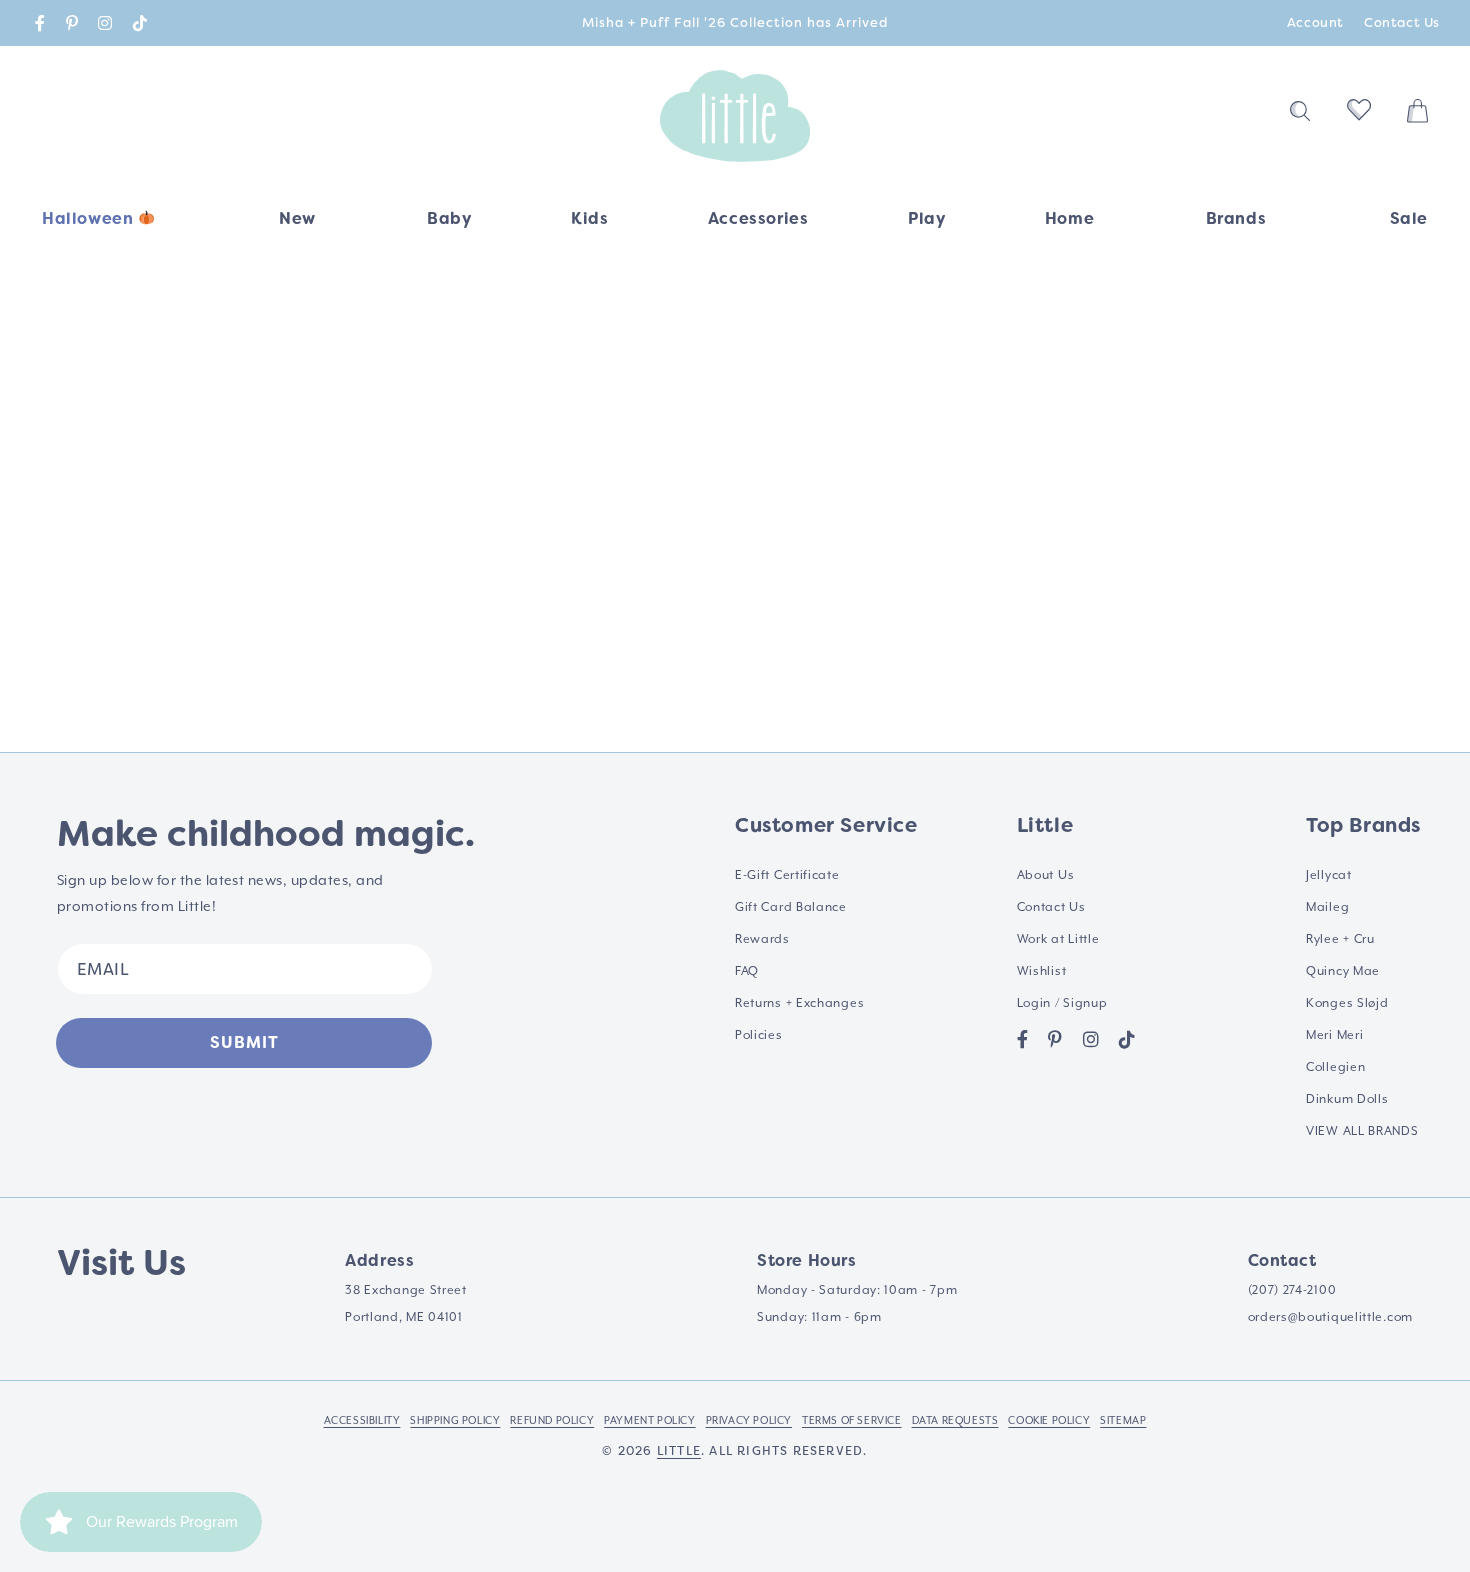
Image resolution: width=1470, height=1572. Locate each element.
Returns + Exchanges (799, 1003)
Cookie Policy (1049, 1421)
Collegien (1335, 1067)
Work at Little (1058, 939)
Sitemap (1123, 1421)
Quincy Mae (1343, 971)
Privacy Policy (749, 1421)
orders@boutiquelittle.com (1331, 1317)
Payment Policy (649, 1421)
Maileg (1327, 907)
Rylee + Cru (1340, 939)
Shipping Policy (455, 1421)
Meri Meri (1334, 1035)
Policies (759, 1035)
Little (679, 1451)
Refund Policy (552, 1421)
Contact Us (1402, 22)
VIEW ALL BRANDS (1362, 1131)
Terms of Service (852, 1421)
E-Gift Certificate (787, 875)
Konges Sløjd (1347, 1003)
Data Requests (955, 1421)
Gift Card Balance (791, 907)
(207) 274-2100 (1292, 1290)
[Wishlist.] (1359, 116)
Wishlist (1042, 971)
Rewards (762, 939)
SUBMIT (244, 1042)
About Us (1046, 875)
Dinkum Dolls (1347, 1099)
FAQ (747, 971)
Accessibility (362, 1421)
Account (1315, 22)
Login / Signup (1062, 1003)
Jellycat (1329, 875)
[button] (449, 225)
